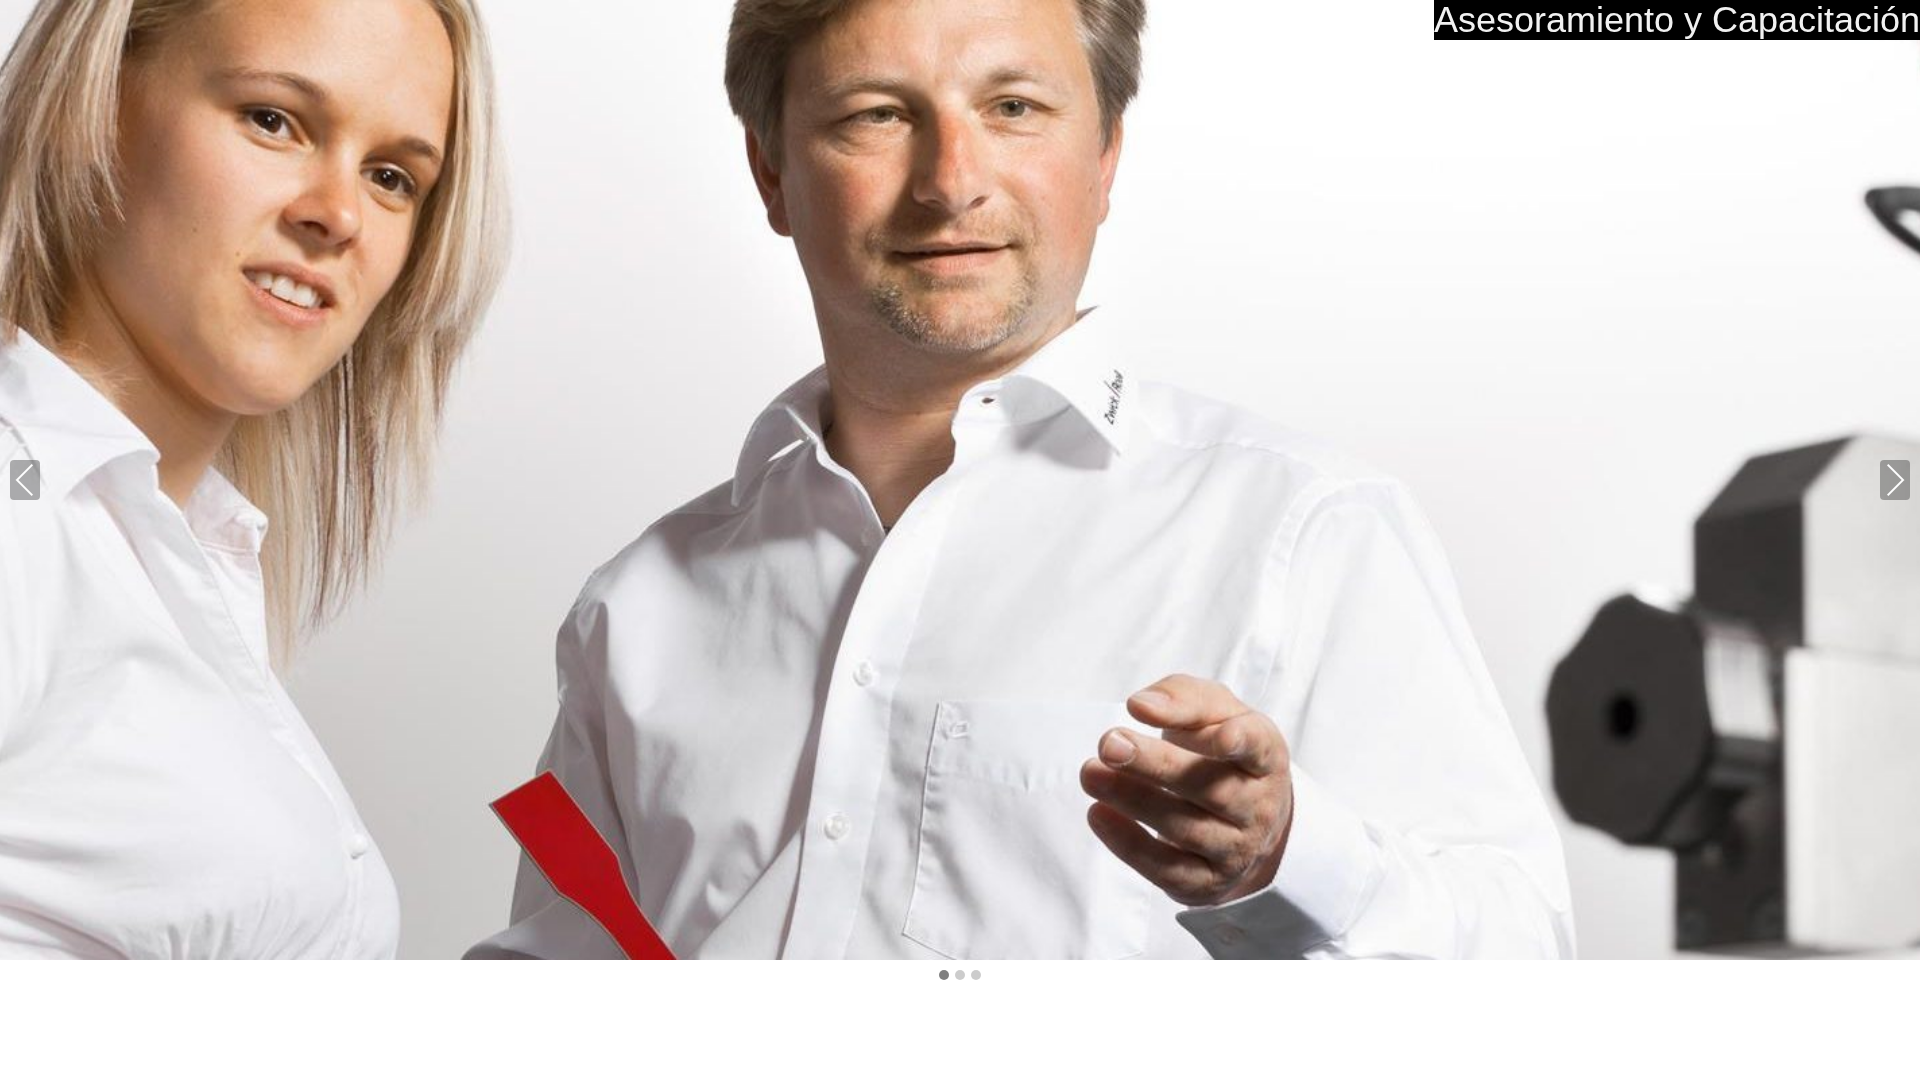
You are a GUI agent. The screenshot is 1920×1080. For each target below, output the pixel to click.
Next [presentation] (1895, 479)
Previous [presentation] (25, 479)
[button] (944, 976)
